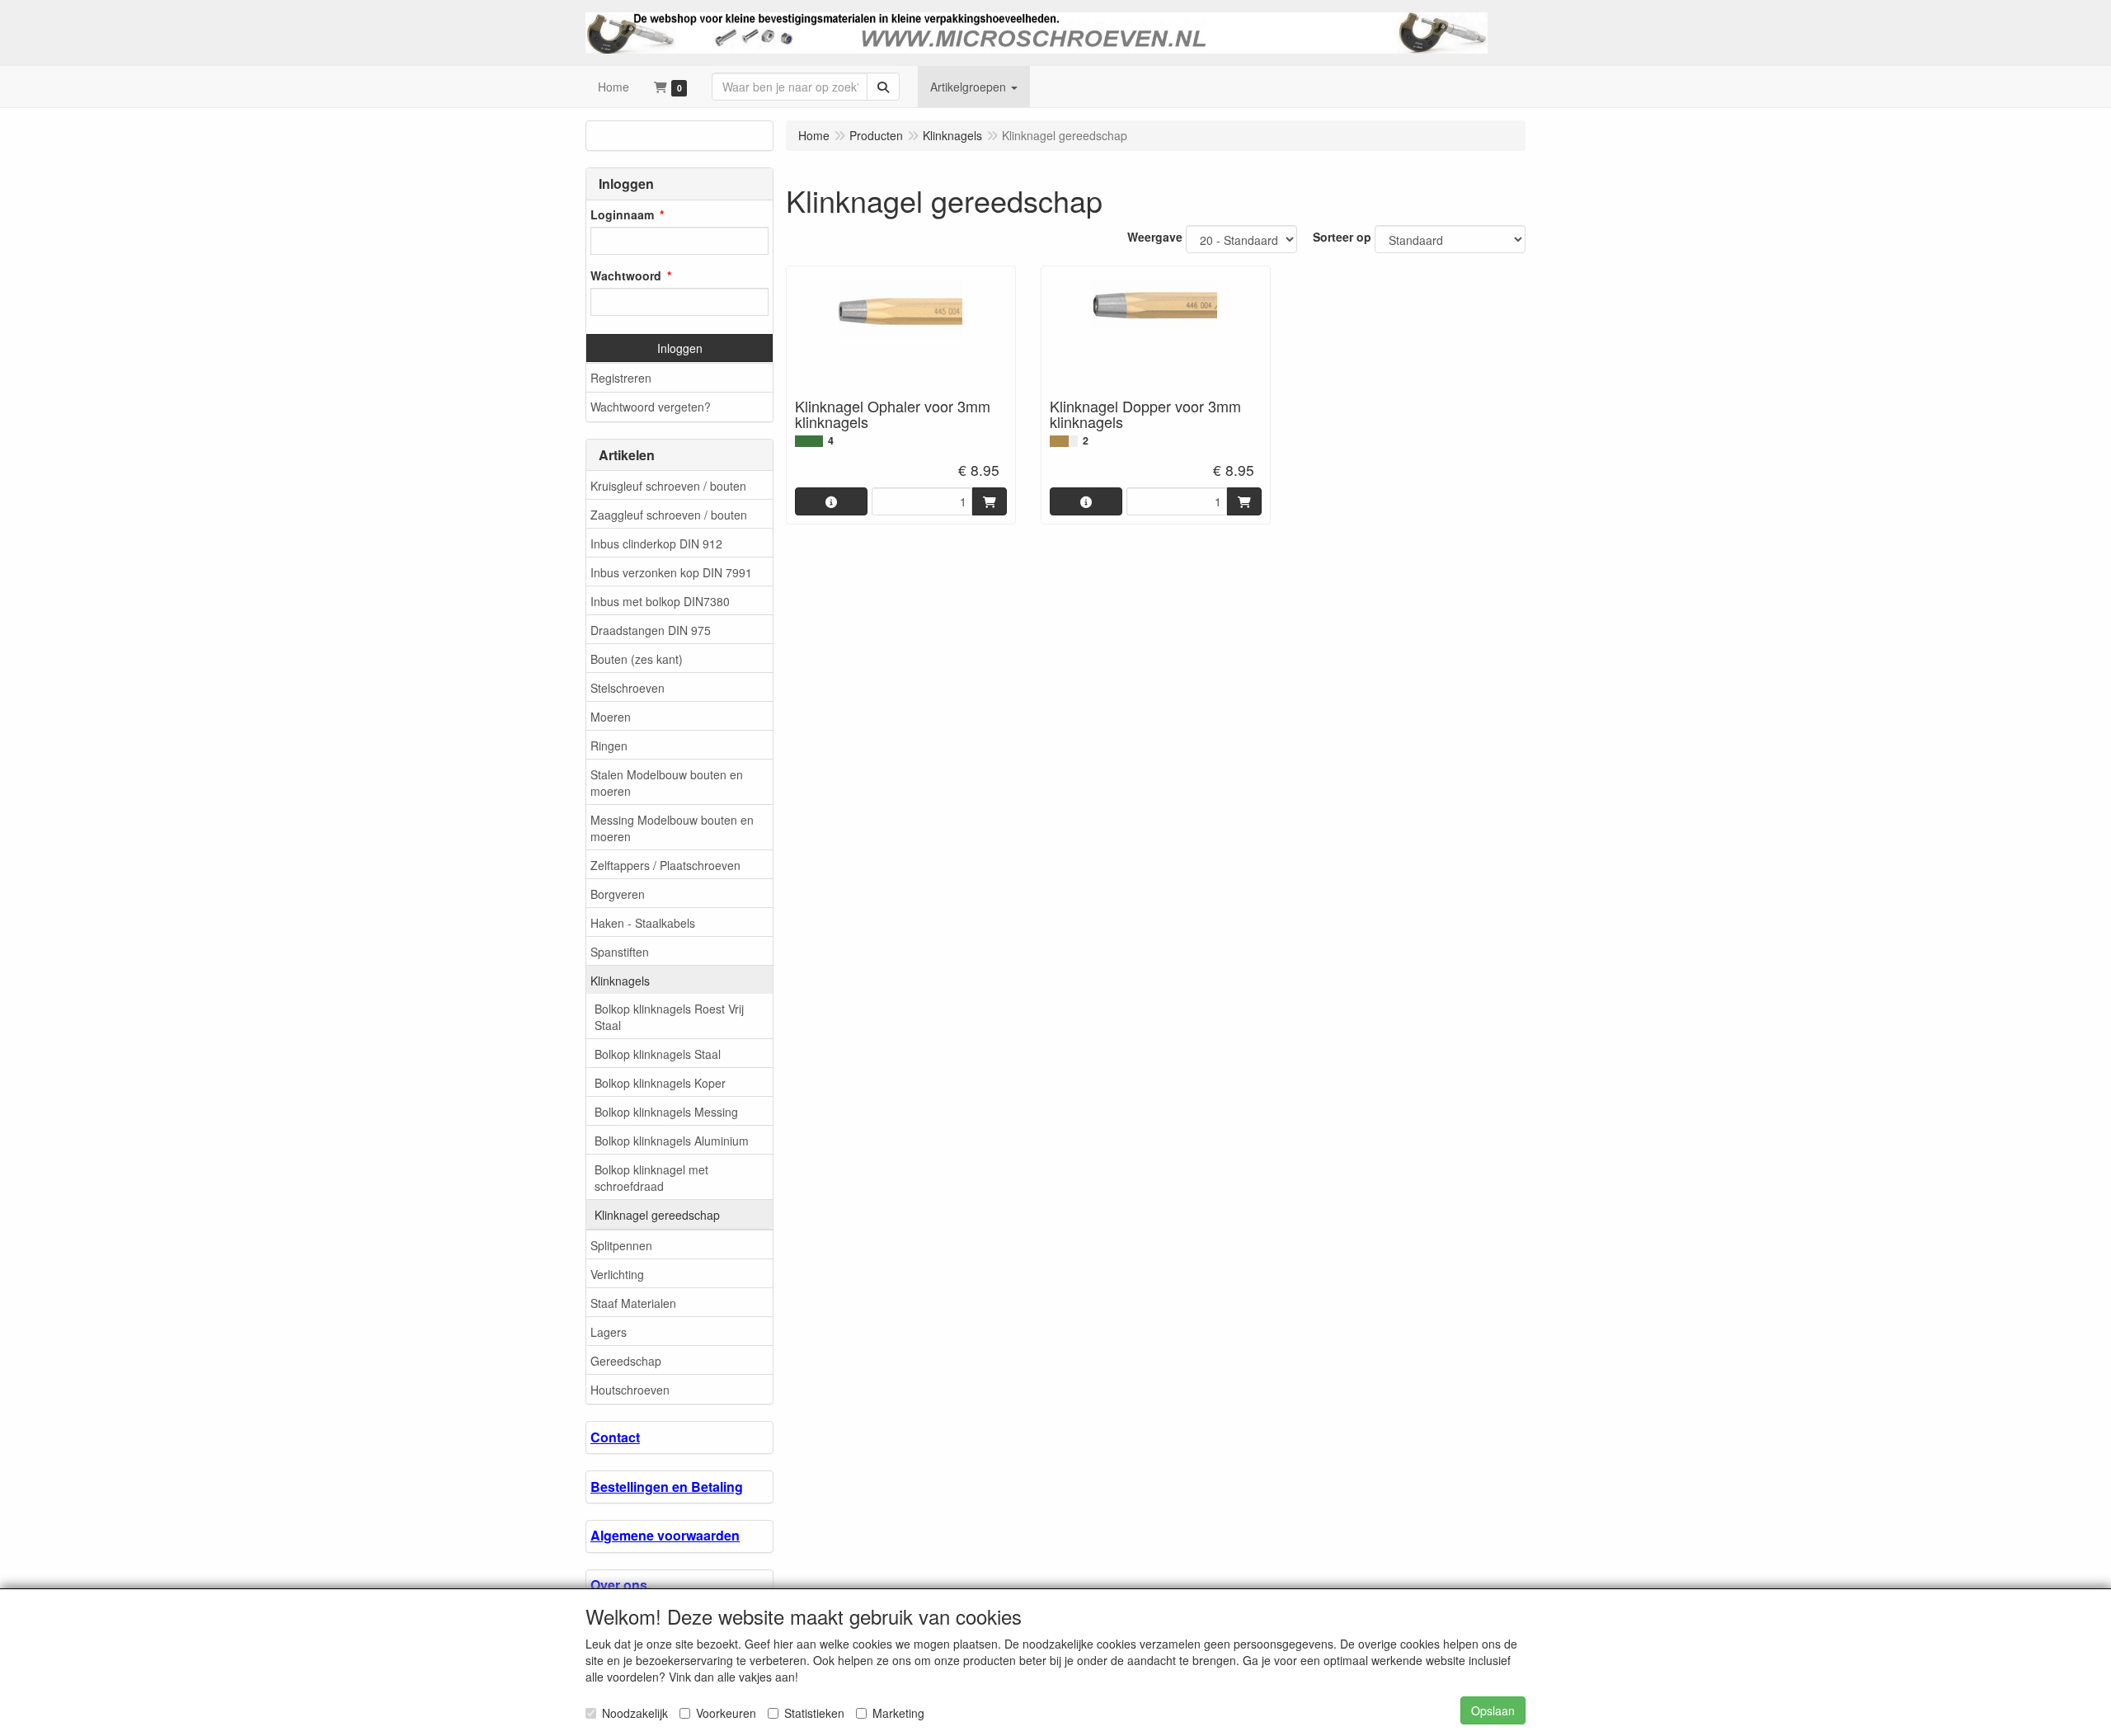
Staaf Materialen (633, 1303)
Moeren (611, 717)
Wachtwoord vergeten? (651, 407)
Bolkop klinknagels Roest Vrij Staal (669, 1017)
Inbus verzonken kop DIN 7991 (671, 572)
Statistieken (814, 1713)
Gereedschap (626, 1361)
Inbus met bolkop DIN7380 (660, 601)
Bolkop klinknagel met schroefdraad (651, 1178)
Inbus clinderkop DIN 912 (656, 543)
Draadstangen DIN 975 (651, 630)
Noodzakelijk (635, 1713)
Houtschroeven (630, 1390)
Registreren (621, 378)
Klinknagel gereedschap (657, 1215)
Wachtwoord (626, 275)
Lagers (609, 1332)
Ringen (609, 746)
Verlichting (617, 1274)
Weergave (1155, 237)
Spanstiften (620, 952)
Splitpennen (621, 1245)
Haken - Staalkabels (643, 923)
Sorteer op (1342, 237)
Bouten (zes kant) (637, 659)
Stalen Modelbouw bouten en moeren (667, 783)
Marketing (898, 1713)
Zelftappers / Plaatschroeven (665, 865)
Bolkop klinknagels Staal (658, 1054)
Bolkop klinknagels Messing (666, 1112)
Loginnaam (622, 214)
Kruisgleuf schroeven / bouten (668, 486)
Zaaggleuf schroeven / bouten (669, 515)
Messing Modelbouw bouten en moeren (672, 828)
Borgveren (618, 894)
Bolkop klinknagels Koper (660, 1083)
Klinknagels (620, 981)
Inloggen (680, 348)
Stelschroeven (628, 688)
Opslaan (1493, 1710)
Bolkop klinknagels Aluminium (672, 1141)
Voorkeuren (726, 1713)
